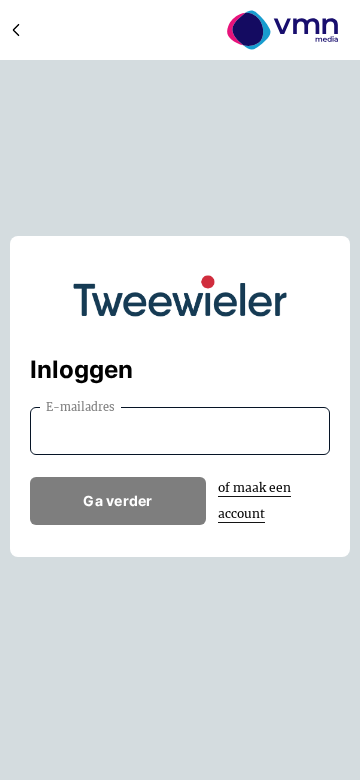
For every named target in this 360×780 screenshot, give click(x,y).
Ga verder (118, 500)
